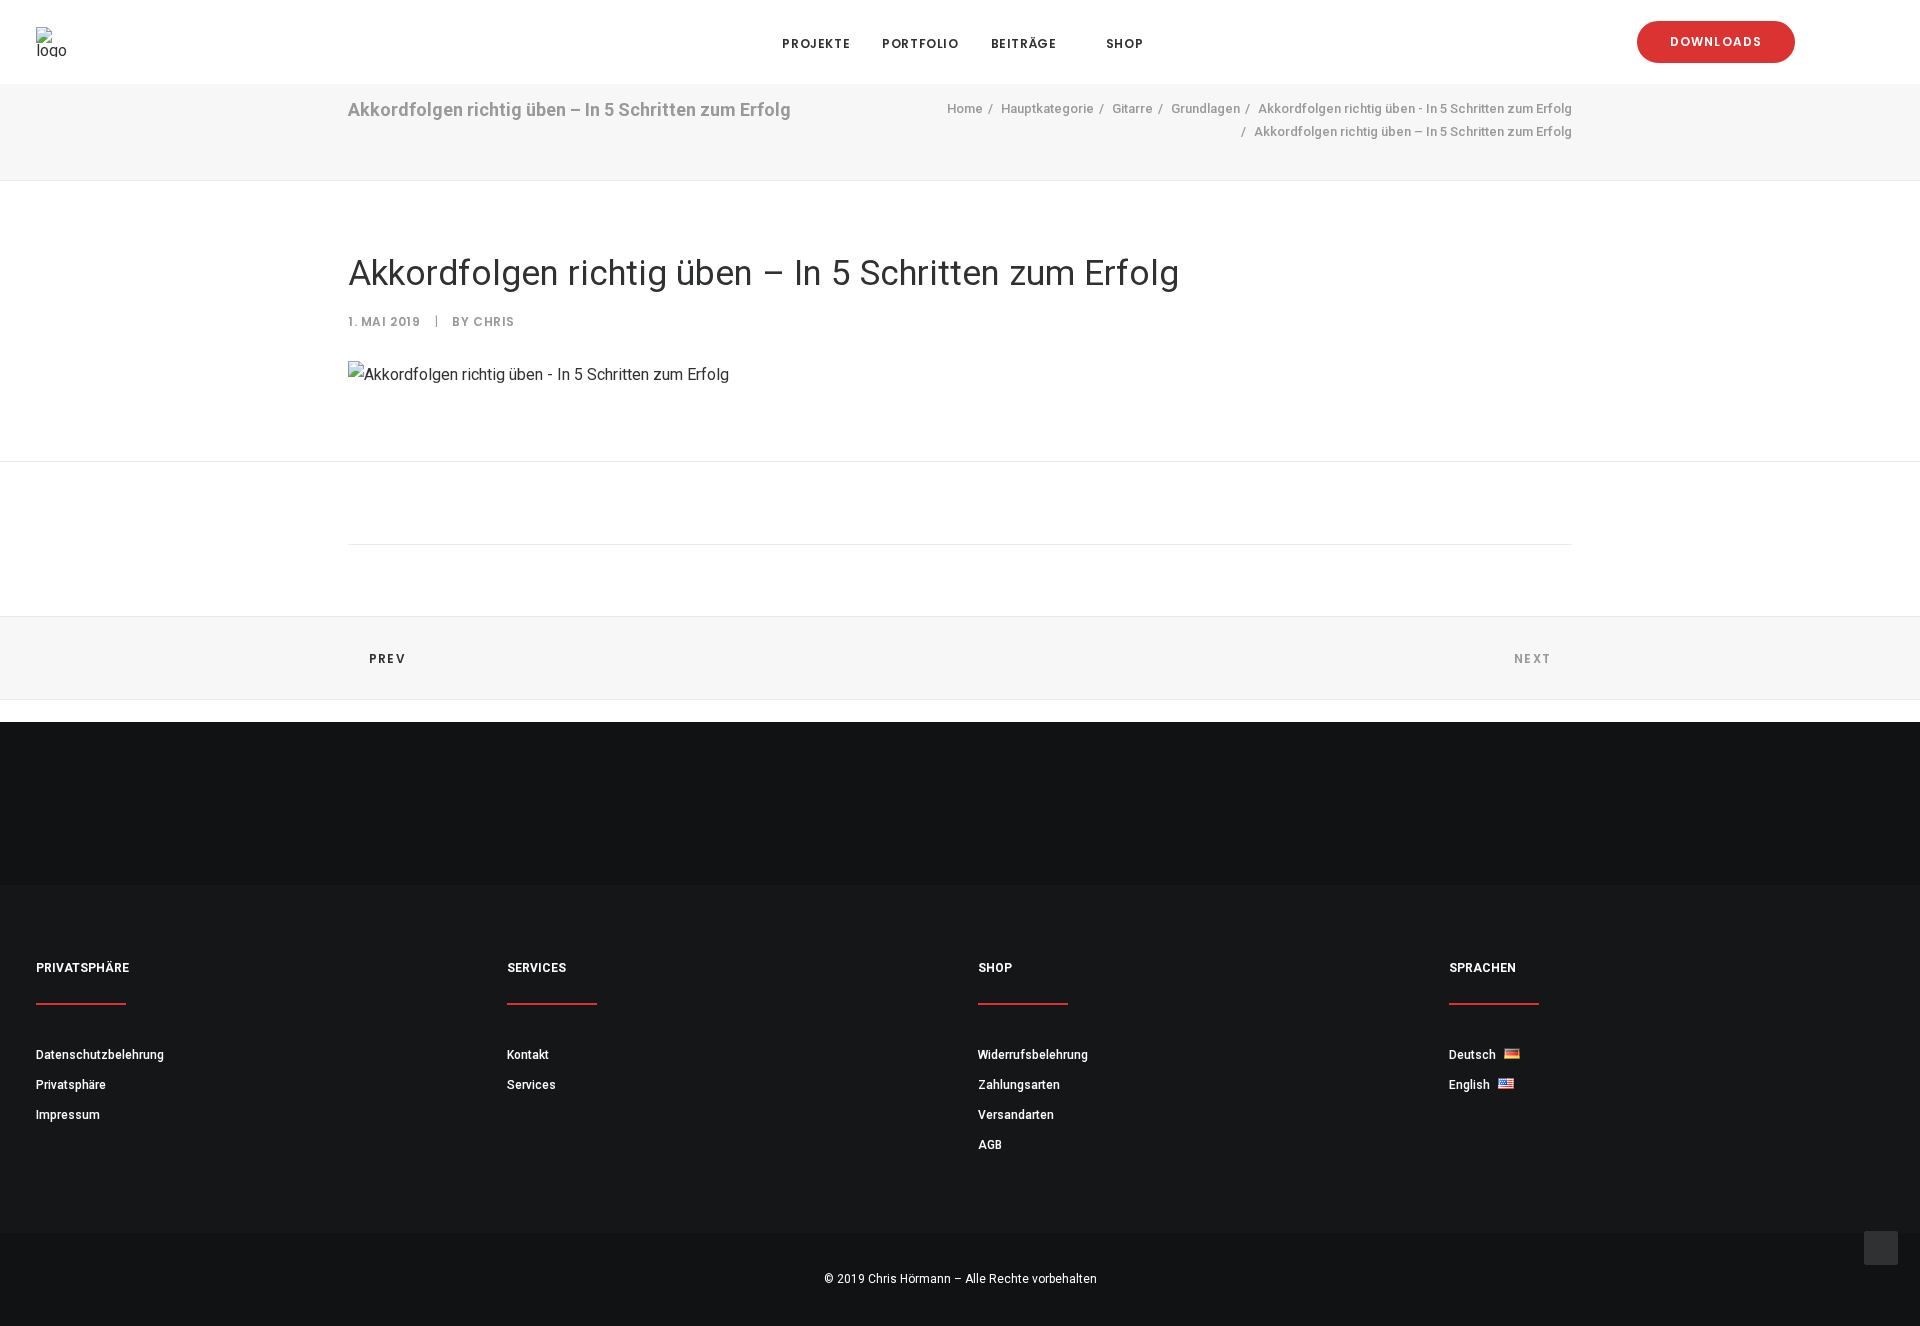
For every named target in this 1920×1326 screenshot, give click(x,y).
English (1471, 1085)
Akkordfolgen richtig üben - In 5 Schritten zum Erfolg (1415, 108)
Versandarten (1016, 1115)
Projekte (816, 43)
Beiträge (1024, 43)
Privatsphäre (71, 1085)
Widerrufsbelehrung (1033, 1055)
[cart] (1869, 42)
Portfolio (920, 43)
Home (965, 108)
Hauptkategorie (1047, 108)
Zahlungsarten (1019, 1085)
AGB (990, 1145)
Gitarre (1132, 108)
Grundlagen (1205, 108)
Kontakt (528, 1055)
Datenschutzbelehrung (100, 1055)
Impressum (68, 1115)
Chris (494, 321)
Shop (1124, 43)
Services (531, 1085)
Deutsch (1474, 1055)
